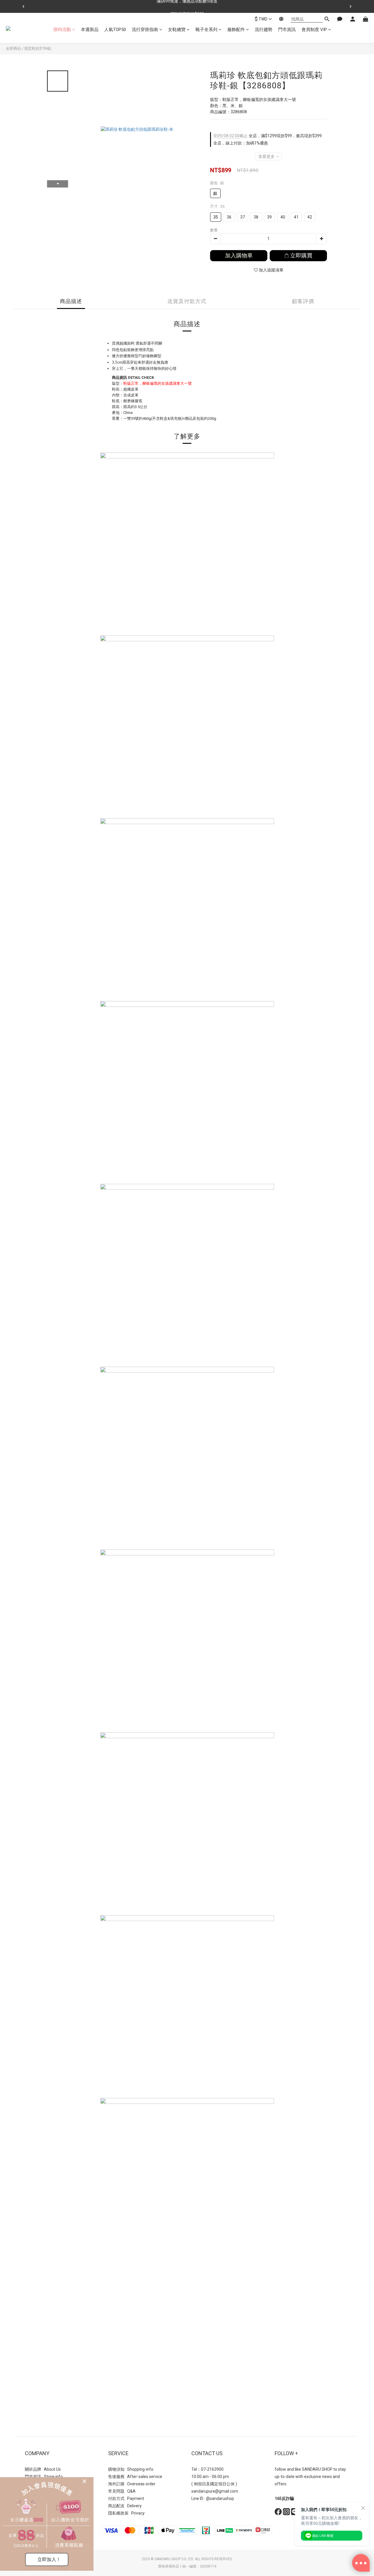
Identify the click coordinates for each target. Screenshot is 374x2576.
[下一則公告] (351, 6)
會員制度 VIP (314, 30)
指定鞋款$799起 (38, 48)
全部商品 (13, 48)
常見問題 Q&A (122, 2491)
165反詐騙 (284, 2498)
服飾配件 (236, 30)
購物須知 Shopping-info (131, 2469)
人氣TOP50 (115, 30)
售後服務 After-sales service (135, 2477)
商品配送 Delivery (125, 2506)
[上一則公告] (23, 6)
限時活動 (62, 30)
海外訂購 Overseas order (132, 2484)
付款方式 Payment (126, 2498)
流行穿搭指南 (145, 30)
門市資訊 (287, 30)
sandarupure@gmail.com (215, 2491)
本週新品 (90, 30)
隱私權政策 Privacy (126, 2513)
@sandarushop (220, 2498)
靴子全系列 (206, 30)
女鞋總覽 (177, 30)
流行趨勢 (264, 30)
